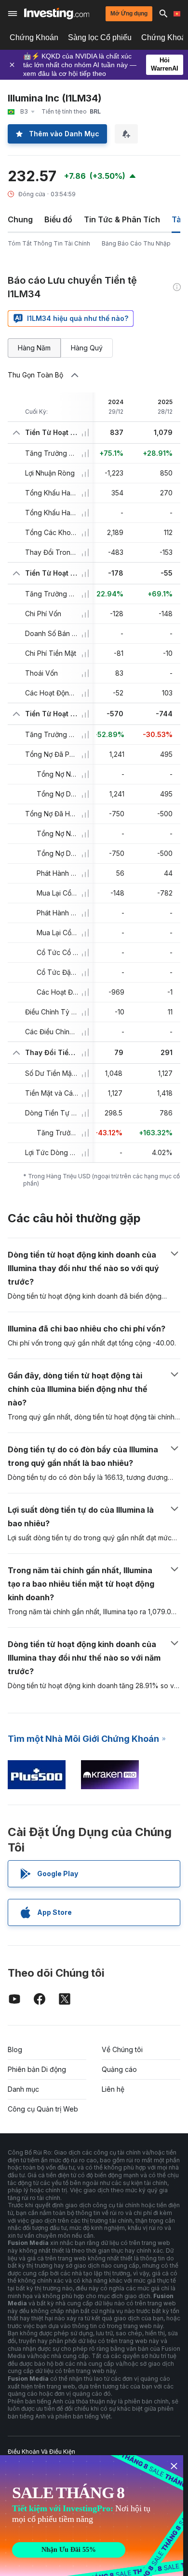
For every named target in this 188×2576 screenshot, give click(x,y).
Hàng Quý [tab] (87, 348)
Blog (15, 2049)
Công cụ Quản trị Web (43, 2109)
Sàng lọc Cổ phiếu (100, 37)
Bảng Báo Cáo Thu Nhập (136, 243)
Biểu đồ (58, 219)
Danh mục (23, 2089)
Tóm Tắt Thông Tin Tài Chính (49, 243)
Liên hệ (113, 2089)
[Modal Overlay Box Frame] (92, 2516)
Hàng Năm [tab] (34, 348)
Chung (20, 219)
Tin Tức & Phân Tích (122, 219)
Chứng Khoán (34, 37)
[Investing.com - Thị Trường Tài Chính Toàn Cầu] (57, 14)
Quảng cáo (119, 2069)
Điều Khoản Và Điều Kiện (41, 2452)
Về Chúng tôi (122, 2049)
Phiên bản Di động (37, 2069)
